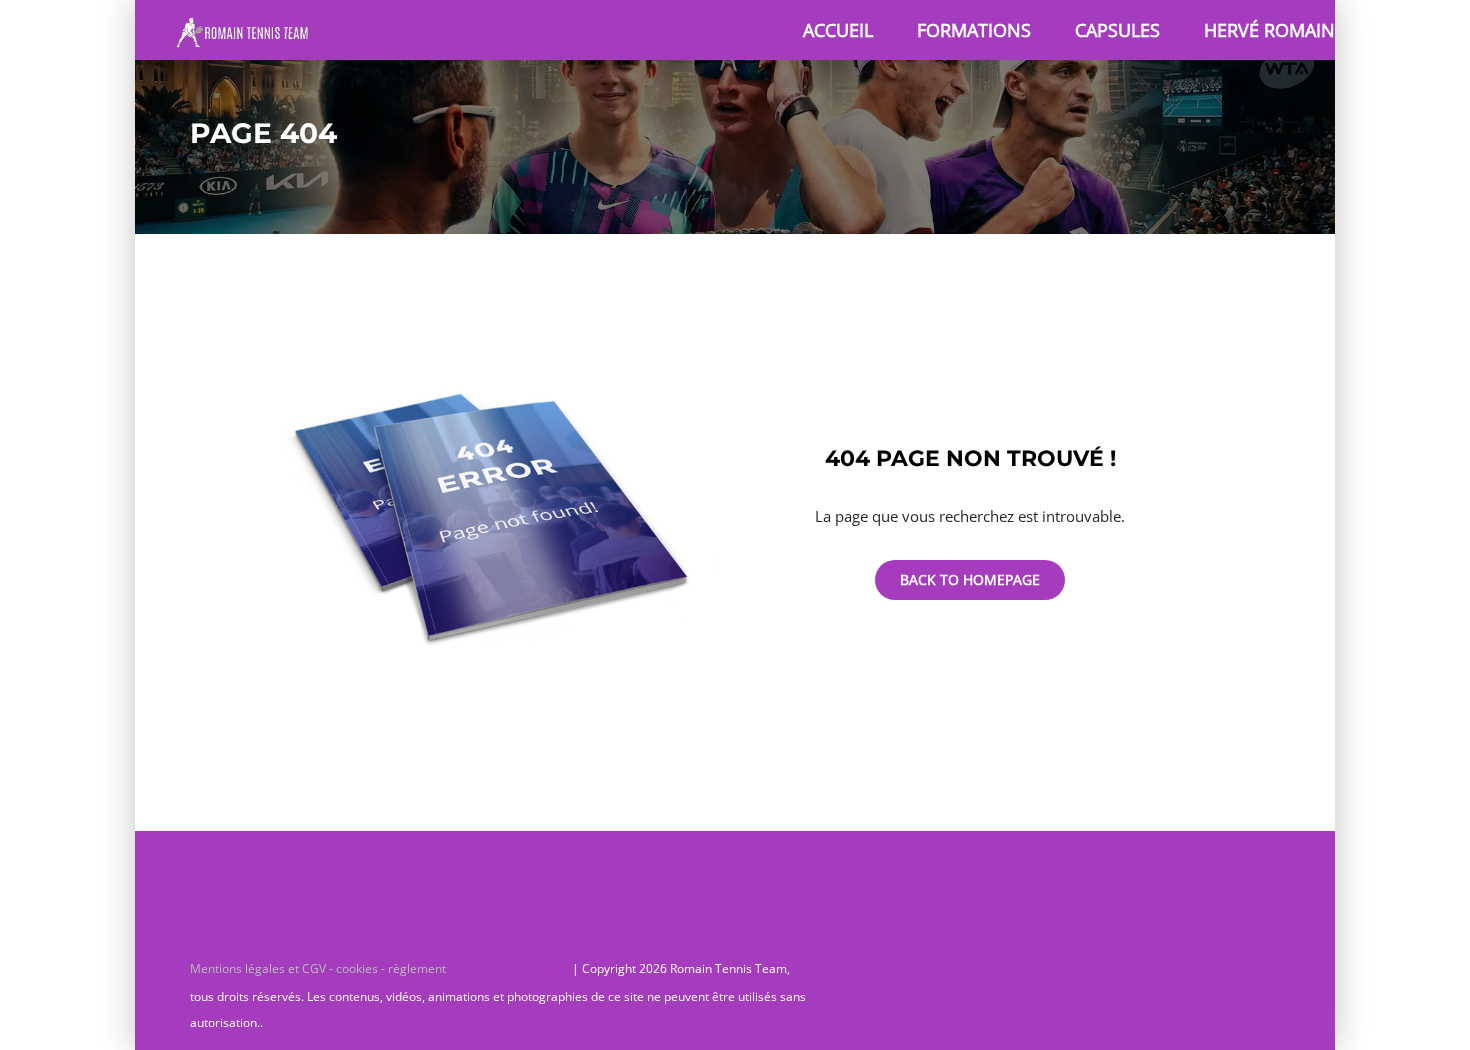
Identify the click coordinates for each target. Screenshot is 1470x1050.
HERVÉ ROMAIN (1269, 30)
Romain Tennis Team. (509, 968)
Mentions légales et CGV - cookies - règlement (319, 968)
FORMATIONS (974, 30)
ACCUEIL (838, 30)
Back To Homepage (970, 579)
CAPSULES (1117, 30)
